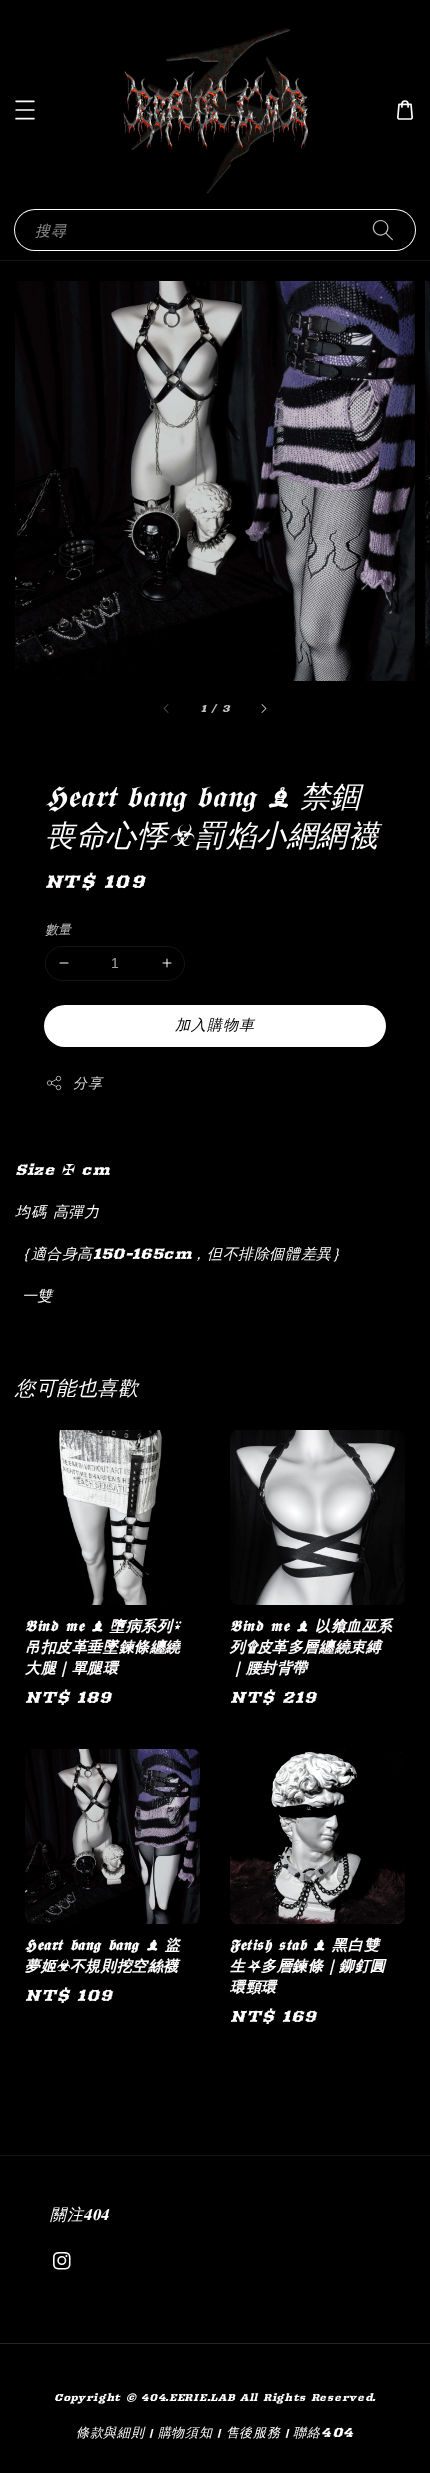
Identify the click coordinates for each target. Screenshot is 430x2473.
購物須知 (185, 2432)
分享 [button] (87, 1083)
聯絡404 (323, 2432)
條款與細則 (110, 2432)
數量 (58, 929)
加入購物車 (215, 1024)
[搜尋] (383, 229)
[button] (25, 110)
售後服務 (253, 2432)
